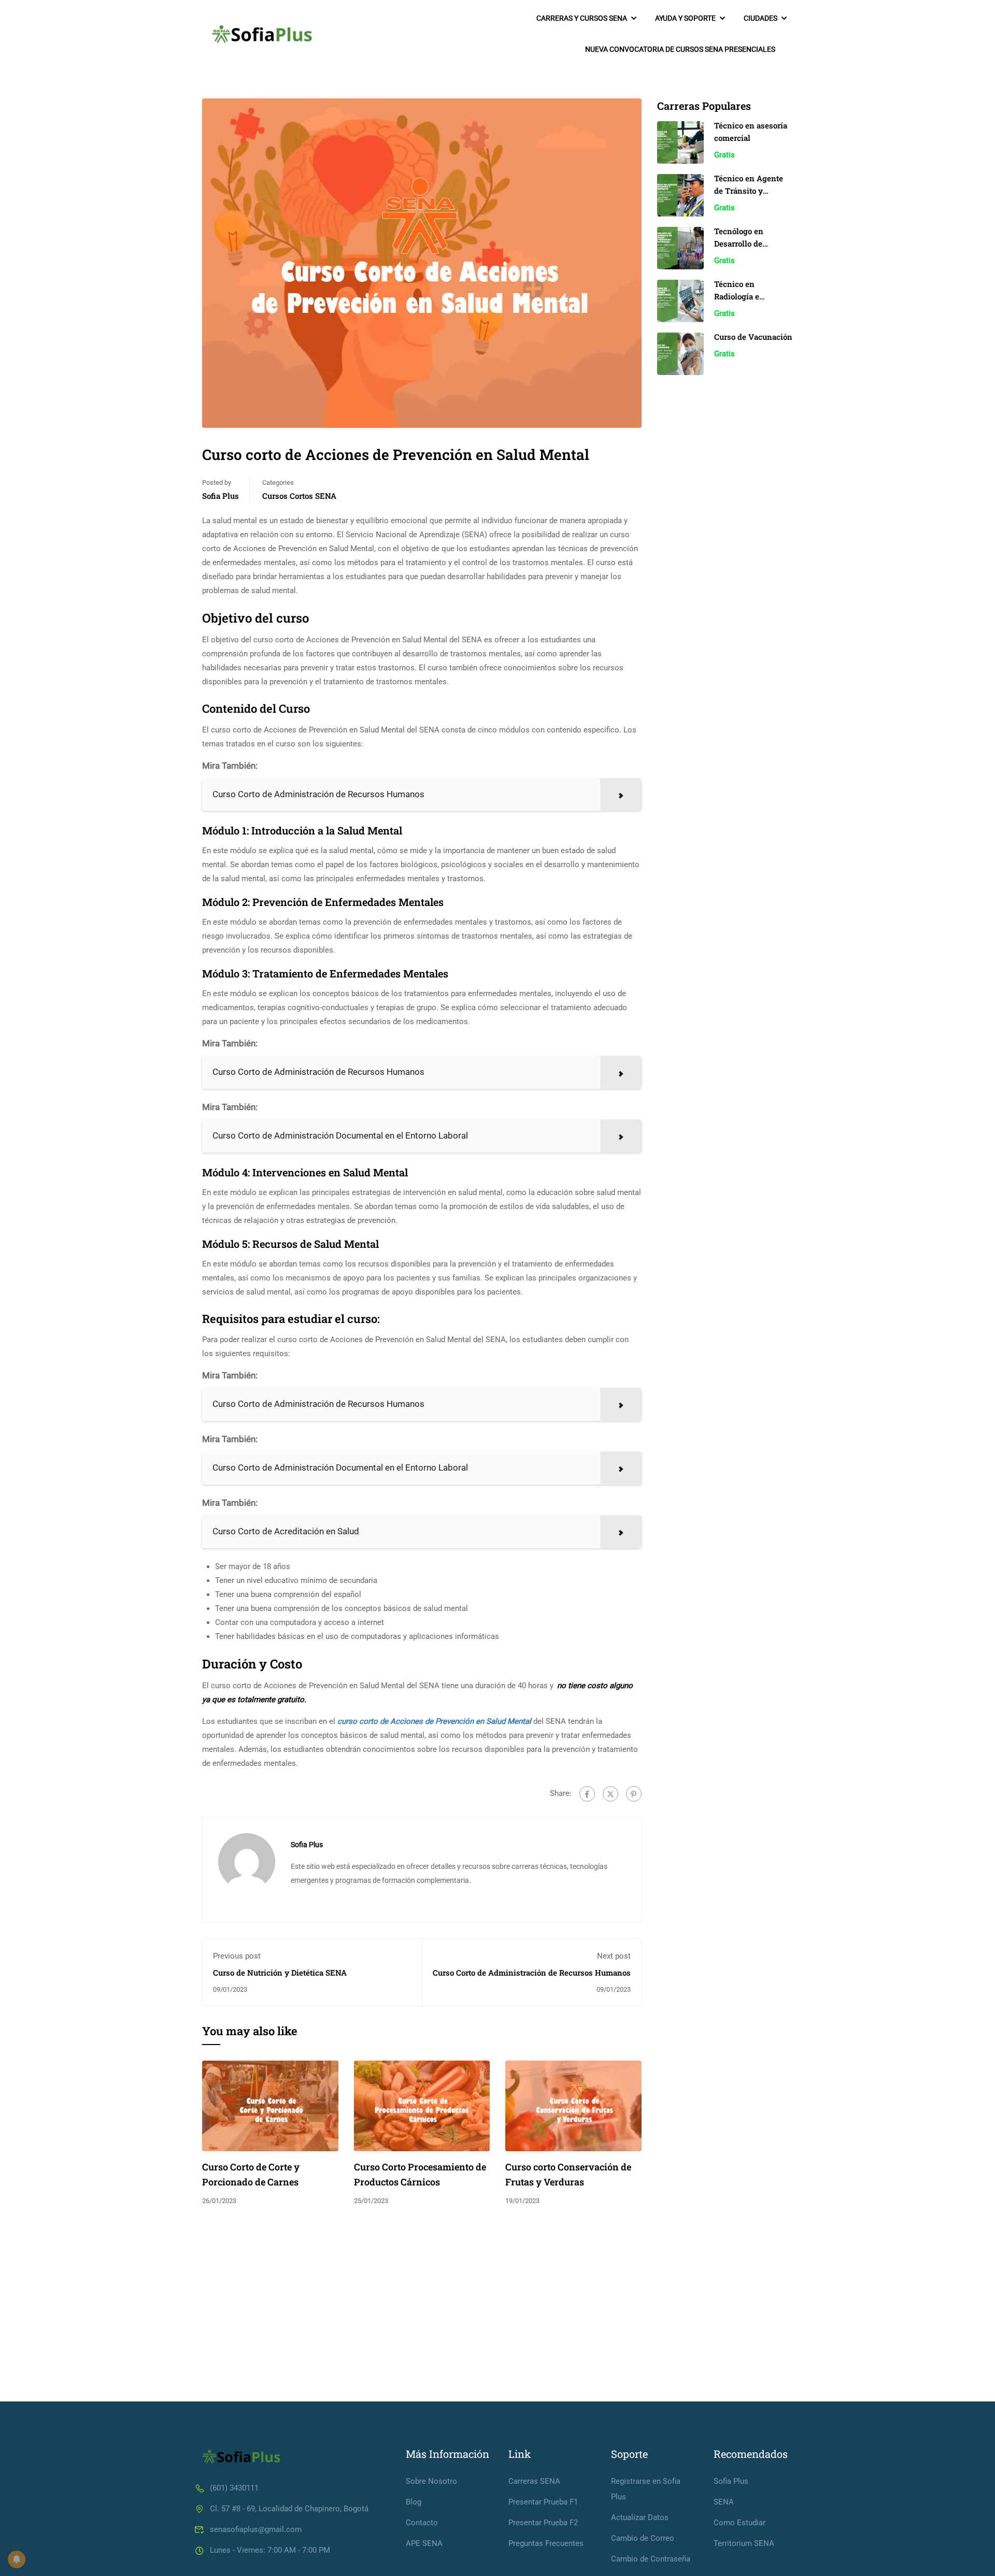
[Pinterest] (634, 1794)
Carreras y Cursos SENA (582, 18)
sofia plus (221, 496)
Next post (614, 1956)
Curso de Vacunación (753, 337)
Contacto (422, 2523)
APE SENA (424, 2543)
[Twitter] (610, 1794)
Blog (414, 2502)
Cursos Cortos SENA (299, 496)
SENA (724, 2502)
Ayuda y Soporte (685, 18)
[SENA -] (262, 34)
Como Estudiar (740, 2523)
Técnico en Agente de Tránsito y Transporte (749, 191)
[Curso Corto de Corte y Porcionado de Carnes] (270, 2106)
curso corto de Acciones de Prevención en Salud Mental (434, 1721)
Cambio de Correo (643, 2538)
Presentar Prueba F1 (543, 2502)
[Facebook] (587, 1794)
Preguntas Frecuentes (546, 2543)
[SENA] (241, 2456)
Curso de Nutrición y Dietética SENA (280, 1973)
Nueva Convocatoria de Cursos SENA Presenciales (680, 49)
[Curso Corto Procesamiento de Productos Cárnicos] (422, 2106)
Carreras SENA (534, 2481)
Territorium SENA (744, 2543)
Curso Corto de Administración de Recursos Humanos (532, 1973)
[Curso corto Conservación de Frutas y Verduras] (573, 2106)
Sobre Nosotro (431, 2481)
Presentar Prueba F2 (543, 2523)
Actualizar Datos (640, 2517)
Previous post (237, 1956)
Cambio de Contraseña (651, 2559)
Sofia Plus (731, 2481)
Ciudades (761, 18)
